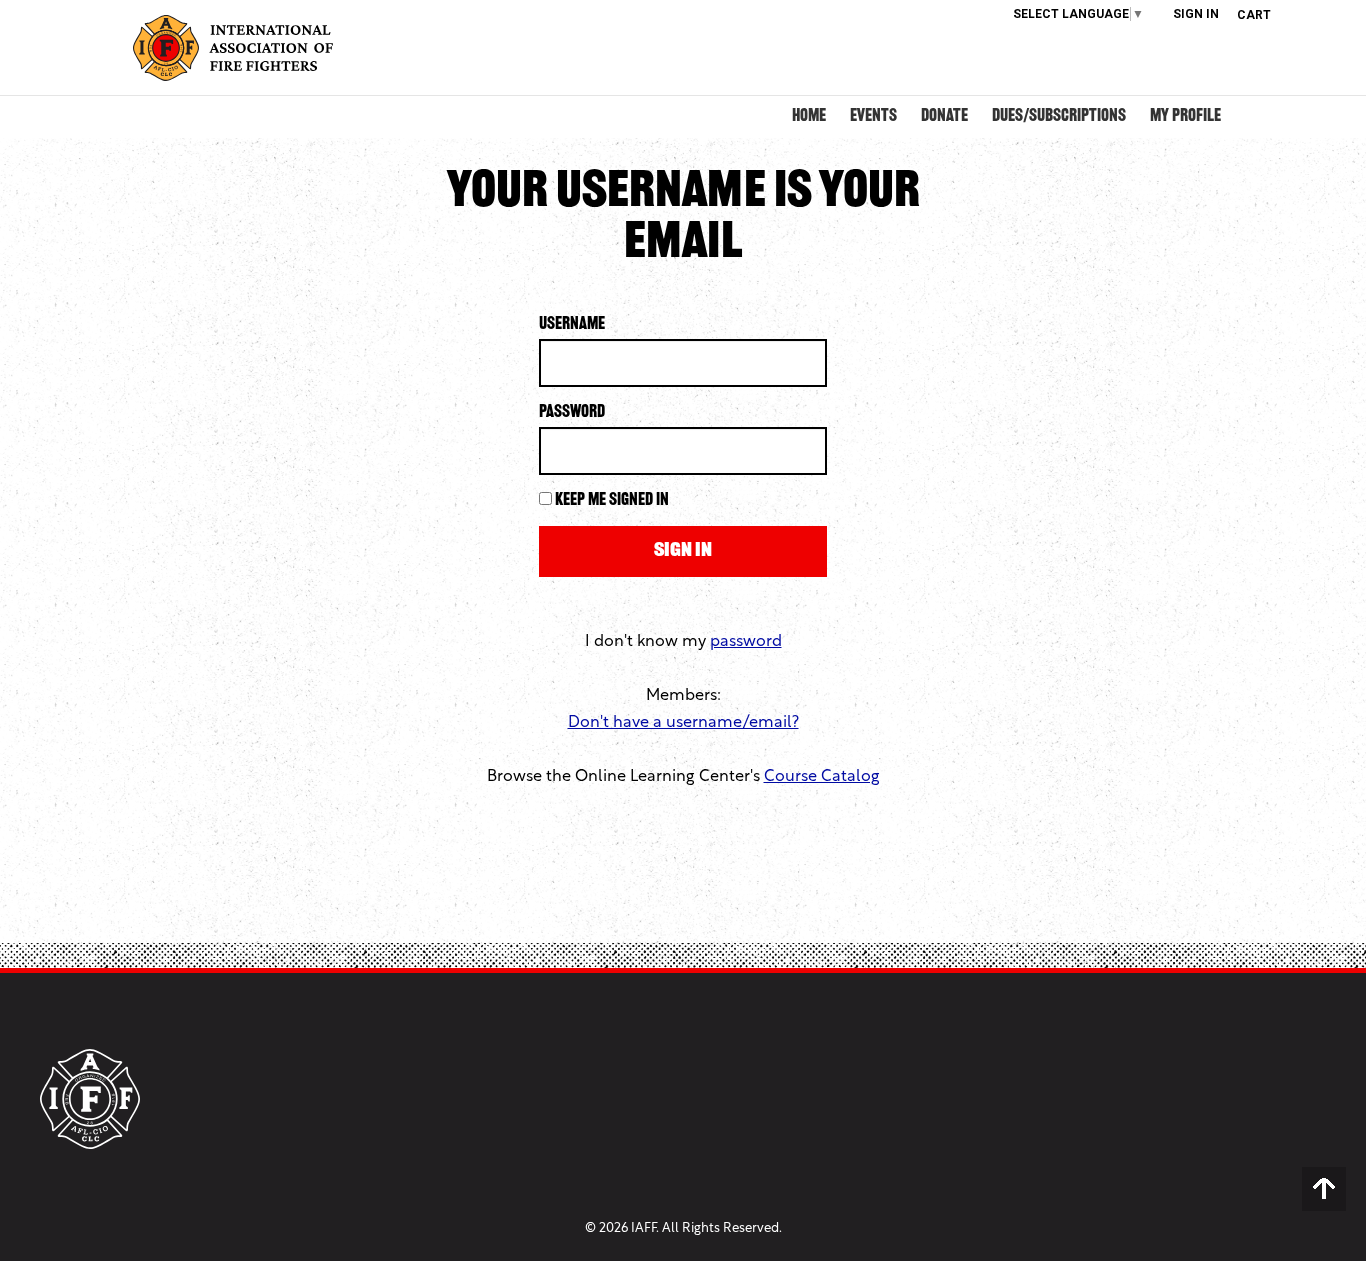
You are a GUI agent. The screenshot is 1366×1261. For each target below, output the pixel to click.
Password (572, 413)
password (746, 642)
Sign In (1196, 14)
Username (572, 325)
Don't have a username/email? (683, 723)
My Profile (1185, 117)
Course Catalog (822, 777)
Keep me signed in (612, 501)
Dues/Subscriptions (1059, 117)
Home (809, 117)
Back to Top (1324, 1189)
